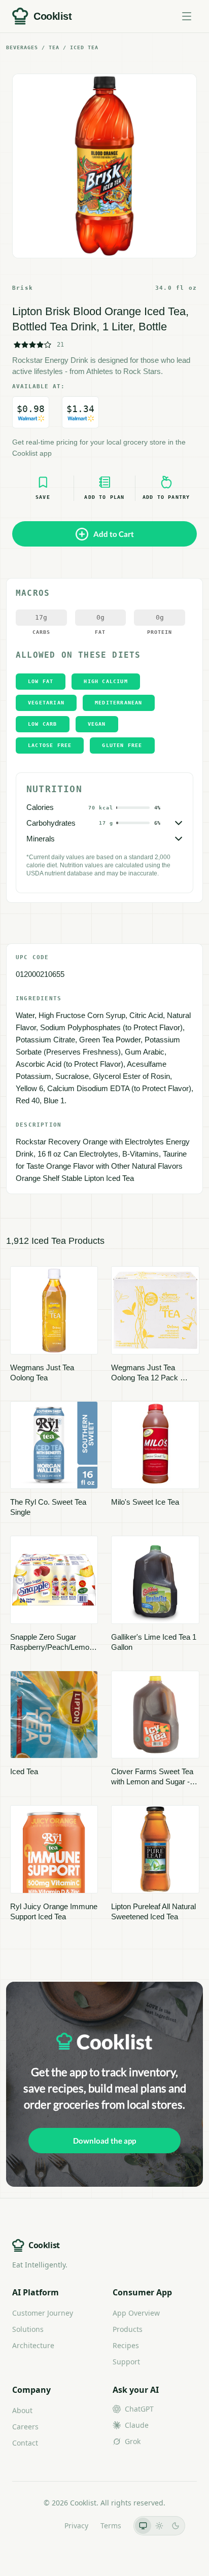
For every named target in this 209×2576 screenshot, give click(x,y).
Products (128, 2329)
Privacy (76, 2526)
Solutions (28, 2329)
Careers (25, 2427)
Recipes (126, 2345)
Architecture (33, 2345)
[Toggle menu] (187, 16)
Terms (111, 2526)
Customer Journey (43, 2313)
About (22, 2410)
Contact (25, 2443)
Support (126, 2362)
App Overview (136, 2313)
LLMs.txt (38, 2526)
